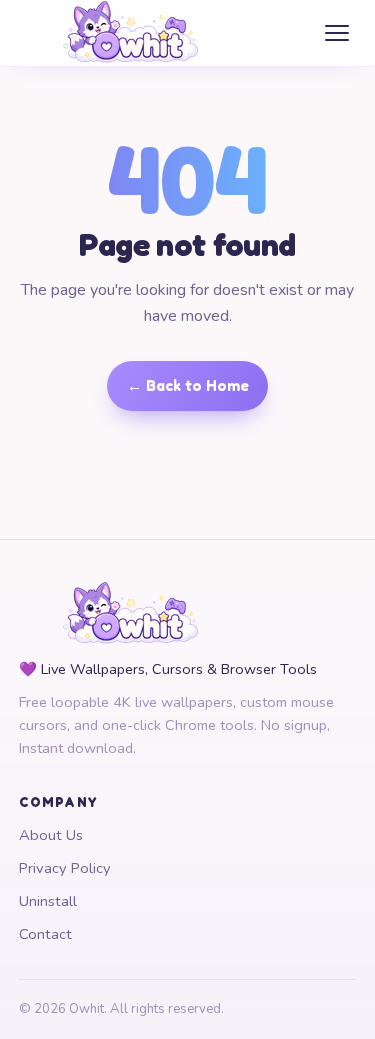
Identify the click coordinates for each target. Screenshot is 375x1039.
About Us (51, 835)
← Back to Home (188, 385)
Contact (45, 934)
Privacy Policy (65, 868)
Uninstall (48, 901)
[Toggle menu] (337, 33)
